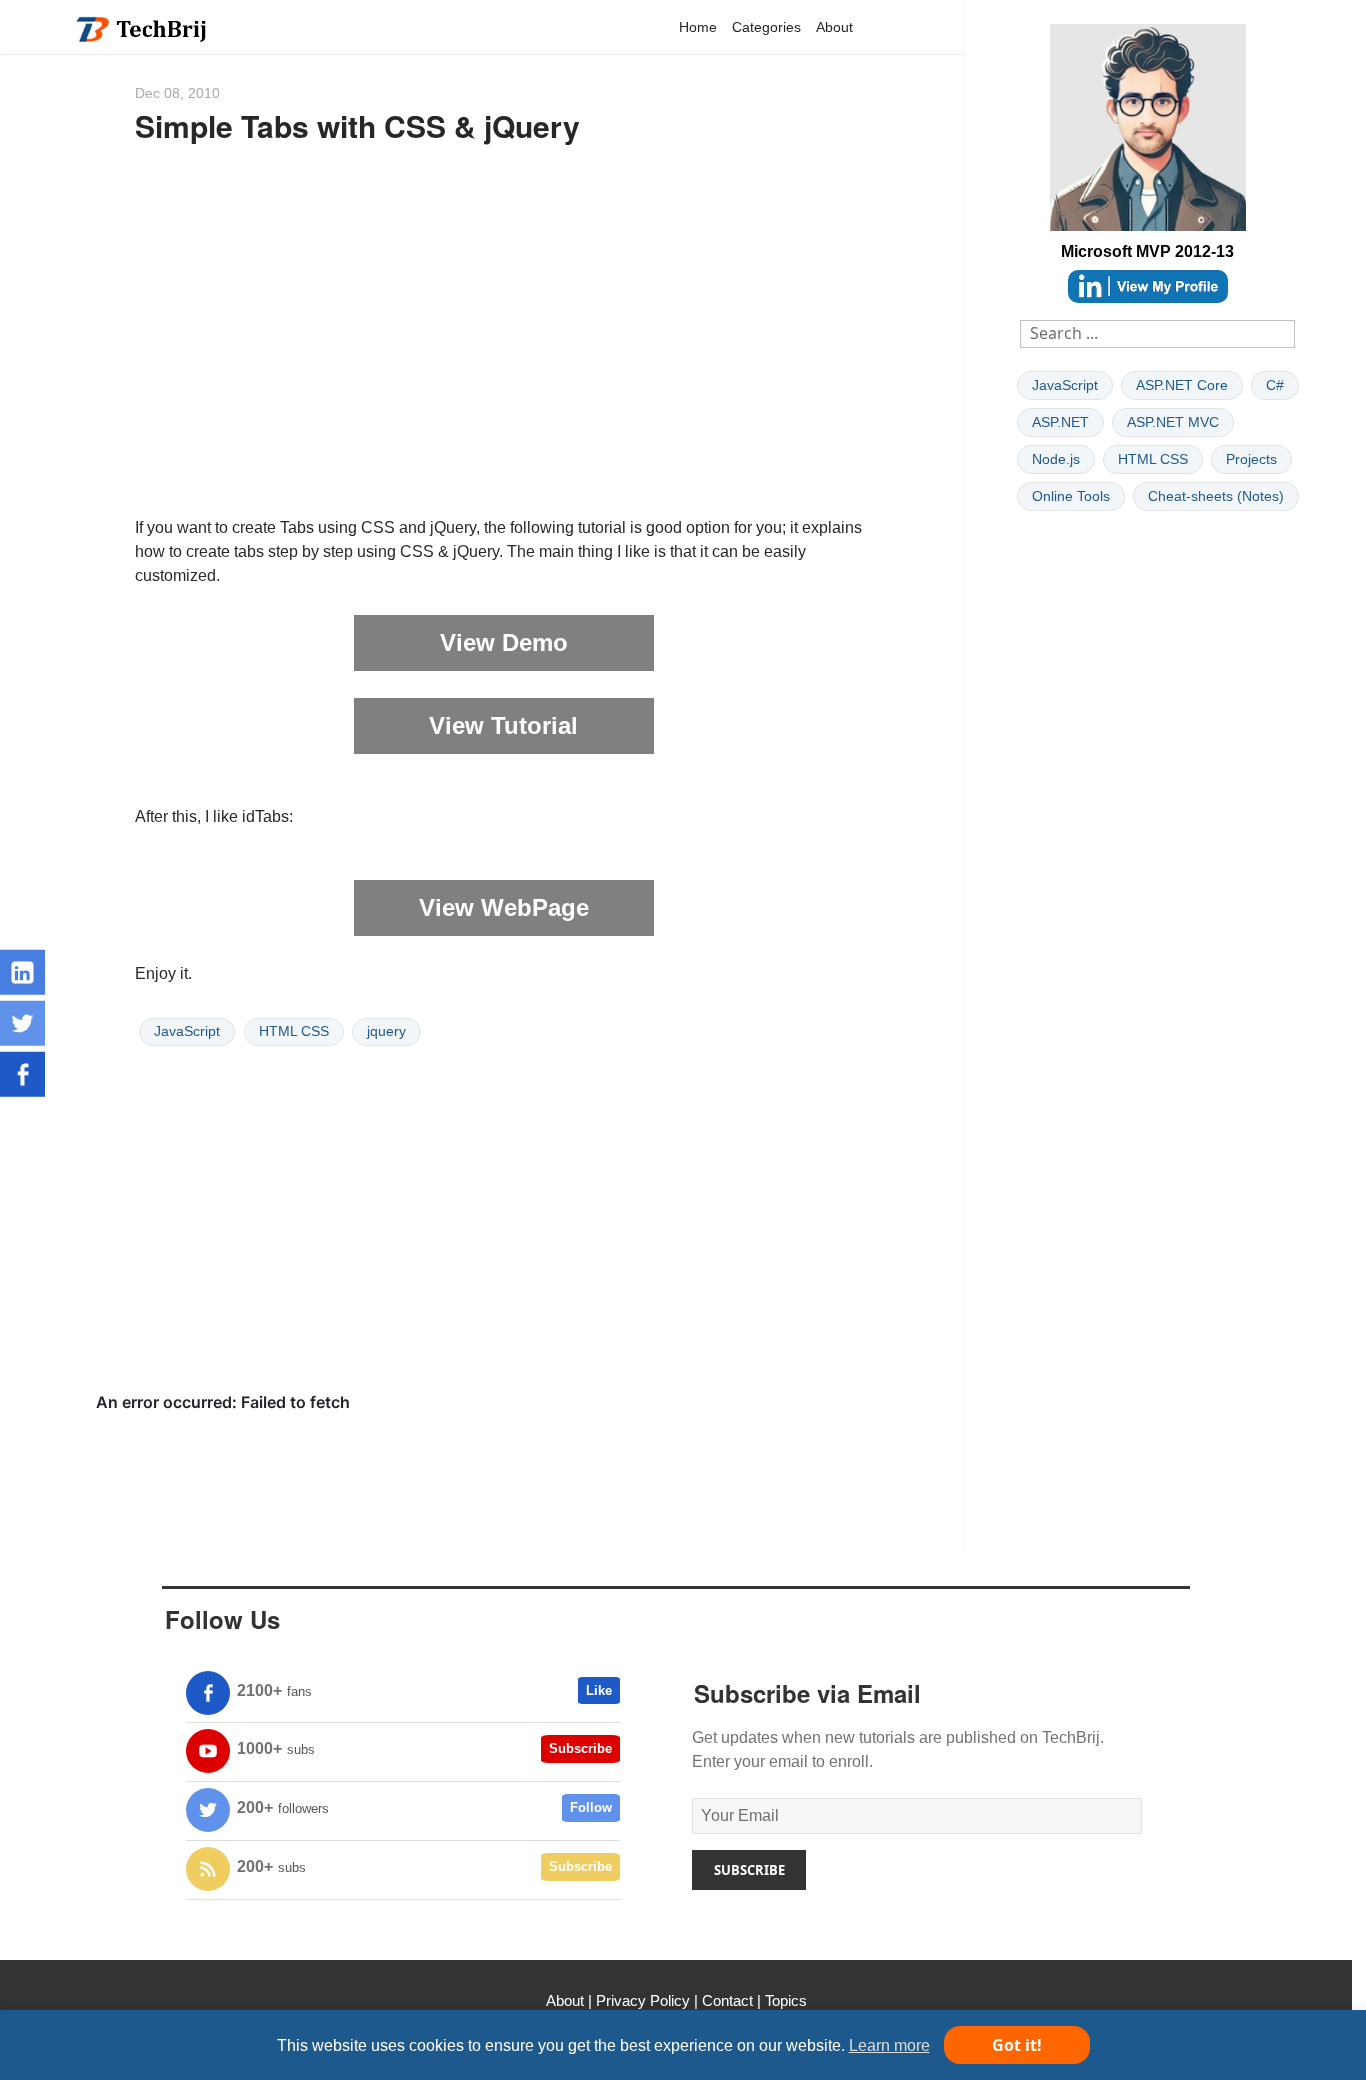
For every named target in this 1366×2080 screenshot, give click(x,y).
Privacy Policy (643, 2000)
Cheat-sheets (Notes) (1216, 496)
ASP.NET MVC (1173, 422)
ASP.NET (1060, 422)
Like (599, 1690)
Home (698, 27)
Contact (727, 2000)
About (834, 27)
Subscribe (580, 1748)
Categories (766, 27)
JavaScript (187, 1031)
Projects (1251, 459)
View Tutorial (503, 725)
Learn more (889, 2045)
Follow (591, 1807)
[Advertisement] (504, 339)
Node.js (1056, 459)
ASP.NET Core (1182, 385)
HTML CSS (294, 1031)
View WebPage (504, 907)
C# (1275, 385)
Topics (786, 2000)
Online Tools (1071, 496)
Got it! (1017, 2045)
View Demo (504, 642)
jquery (386, 1031)
